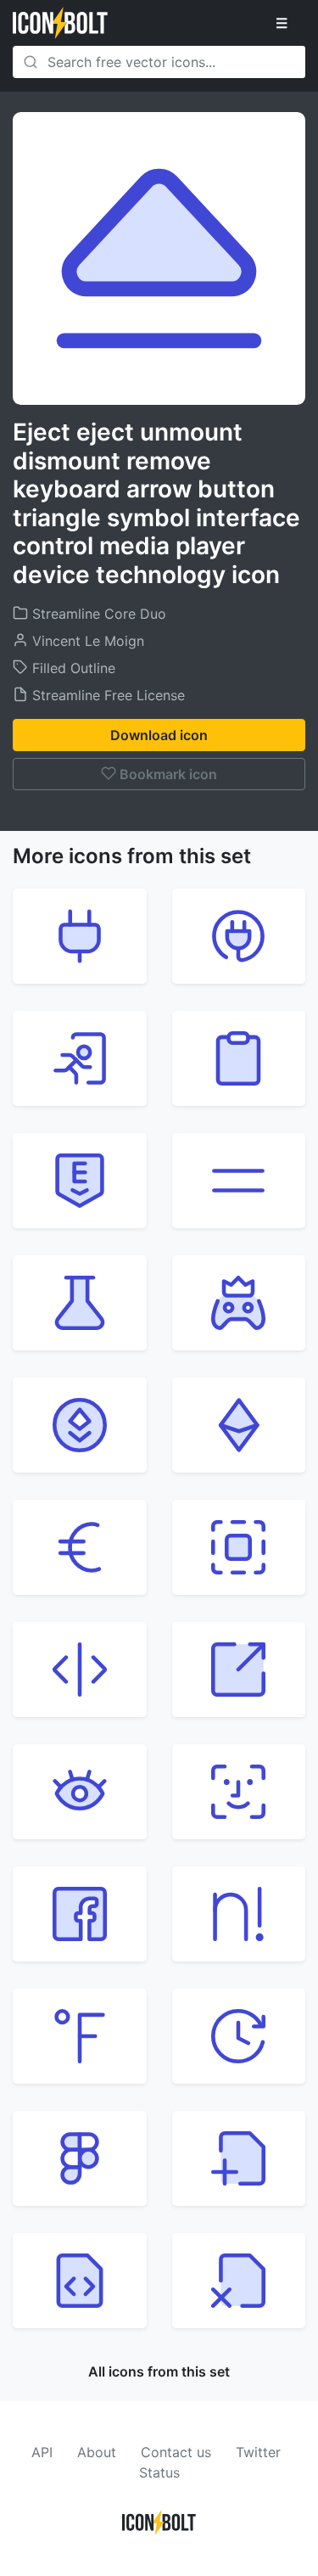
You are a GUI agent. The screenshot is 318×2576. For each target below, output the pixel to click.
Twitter (258, 2452)
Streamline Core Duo (97, 614)
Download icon (159, 735)
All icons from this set (159, 2371)
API (42, 2452)
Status (159, 2472)
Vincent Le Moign (86, 641)
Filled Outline (72, 668)
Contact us (176, 2452)
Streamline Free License (106, 695)
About (97, 2452)
